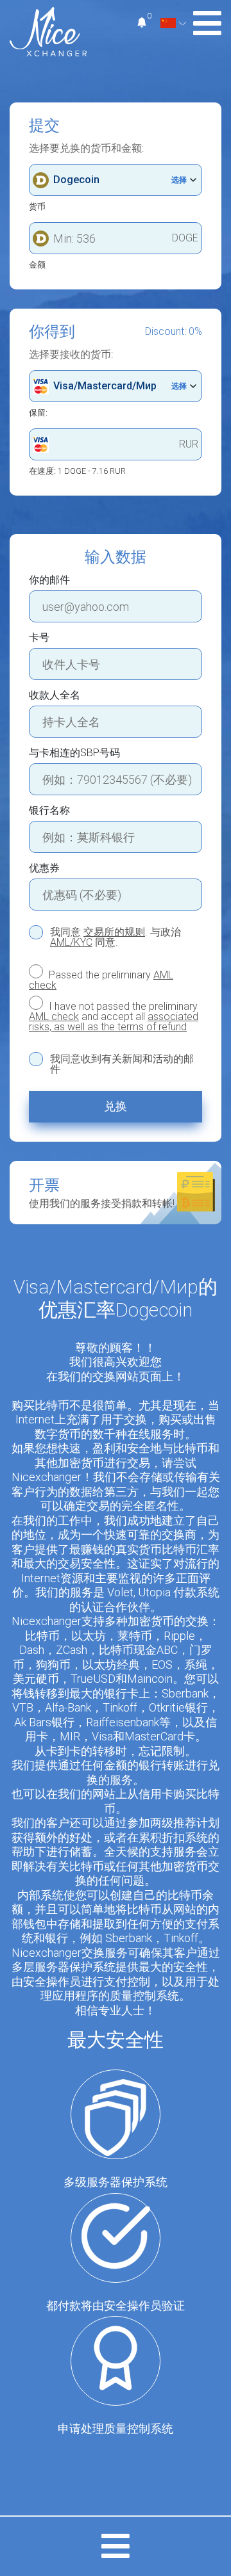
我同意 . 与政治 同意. (116, 937)
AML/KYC (71, 942)
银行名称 (49, 811)
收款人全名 (55, 695)
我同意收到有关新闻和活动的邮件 (122, 1064)
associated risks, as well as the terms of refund (114, 1022)
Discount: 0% (174, 332)
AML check (54, 1017)
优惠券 (44, 868)
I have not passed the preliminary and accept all (114, 1016)
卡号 (39, 638)
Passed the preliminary (101, 980)
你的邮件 (49, 580)
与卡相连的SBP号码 (74, 753)
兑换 (116, 1106)
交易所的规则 (114, 932)
